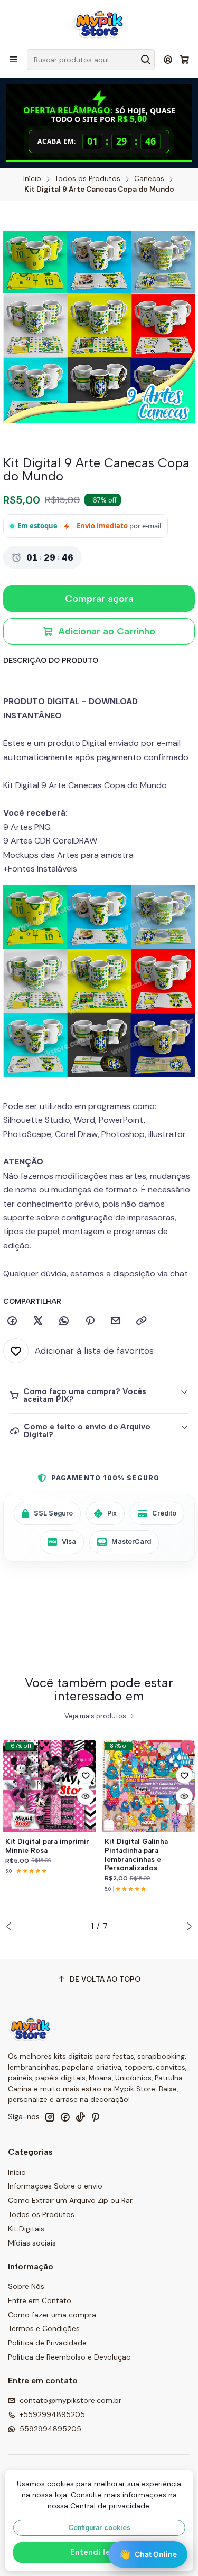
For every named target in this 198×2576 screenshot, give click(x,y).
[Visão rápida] (86, 1796)
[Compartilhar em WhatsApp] (64, 1321)
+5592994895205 (52, 2414)
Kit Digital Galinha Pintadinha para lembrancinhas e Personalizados (136, 1854)
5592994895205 (50, 2429)
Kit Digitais (26, 2229)
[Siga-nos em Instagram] (50, 2117)
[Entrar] (168, 59)
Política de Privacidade (47, 2343)
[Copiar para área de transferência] (142, 1321)
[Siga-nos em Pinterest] (95, 2117)
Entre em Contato (40, 2300)
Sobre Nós (26, 2286)
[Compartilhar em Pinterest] (90, 1321)
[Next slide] (187, 1926)
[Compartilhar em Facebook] (12, 1321)
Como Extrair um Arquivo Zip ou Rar (70, 2200)
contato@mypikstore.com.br (70, 2400)
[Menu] (13, 59)
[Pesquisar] (146, 60)
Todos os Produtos (88, 179)
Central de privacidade (110, 2506)
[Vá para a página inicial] (99, 24)
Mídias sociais (32, 2243)
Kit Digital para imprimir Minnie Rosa (47, 1846)
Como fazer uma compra (52, 2315)
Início (32, 179)
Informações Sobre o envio (55, 2186)
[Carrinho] (185, 60)
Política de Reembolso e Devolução (69, 2357)
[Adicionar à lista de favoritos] (86, 1775)
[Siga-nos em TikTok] (80, 2117)
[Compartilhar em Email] (116, 1321)
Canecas (149, 179)
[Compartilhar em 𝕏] (38, 1321)
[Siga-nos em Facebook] (65, 2117)
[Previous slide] (11, 1926)
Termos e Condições (44, 2328)
